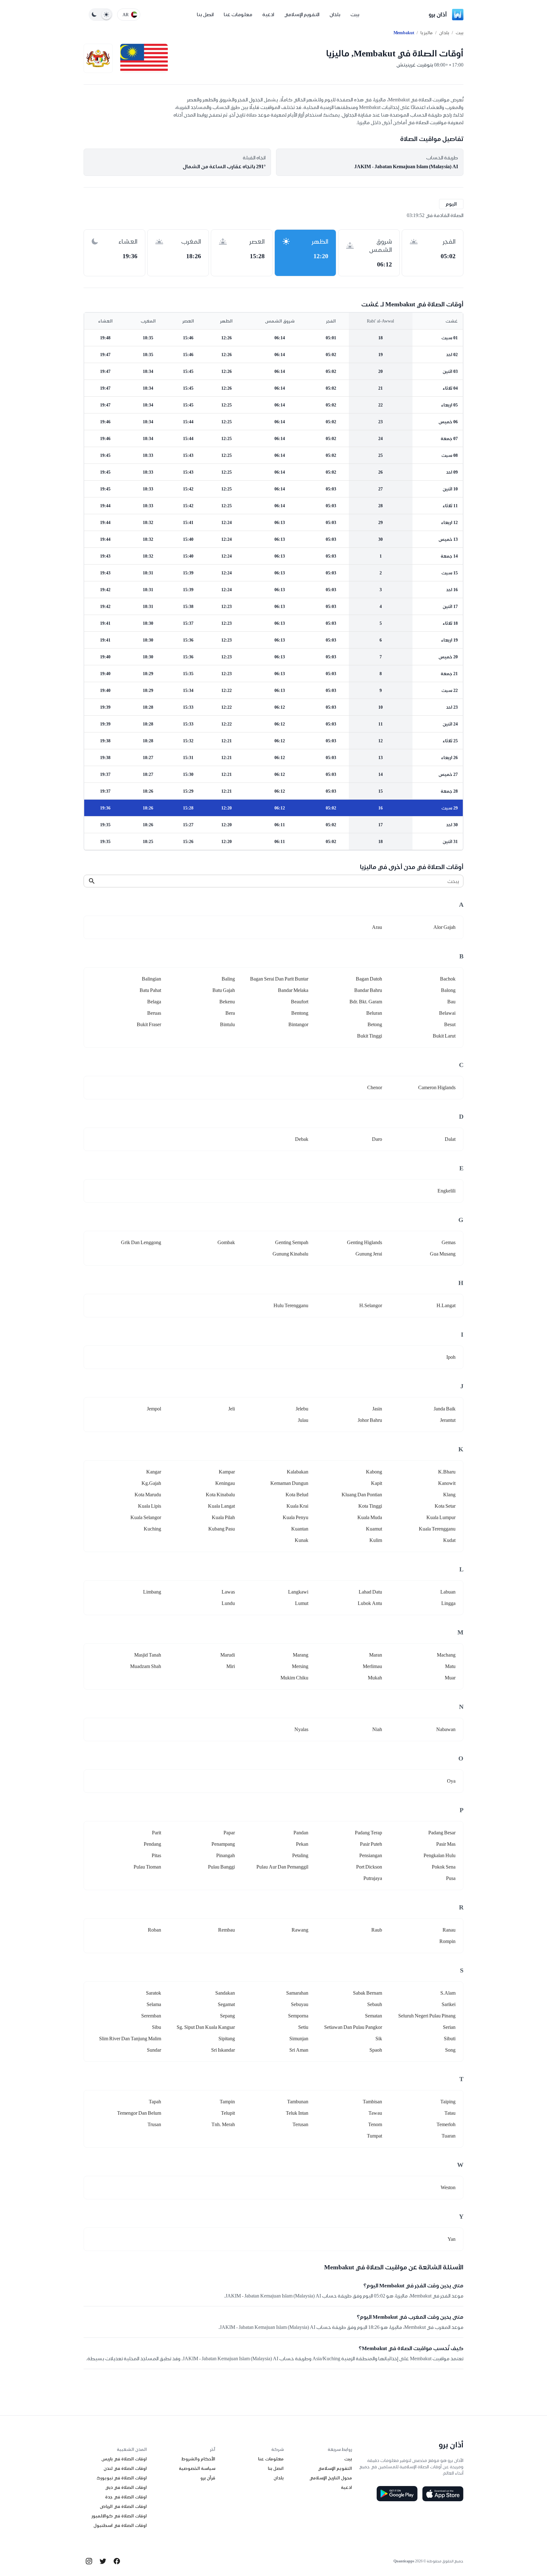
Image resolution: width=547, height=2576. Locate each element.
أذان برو (438, 14)
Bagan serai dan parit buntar (279, 979)
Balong (448, 990)
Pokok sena (444, 1867)
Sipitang (227, 2039)
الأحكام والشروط (198, 2459)
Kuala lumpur (441, 1517)
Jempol (154, 1409)
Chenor (375, 1087)
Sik (379, 2039)
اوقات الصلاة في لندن (125, 2468)
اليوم (451, 204)
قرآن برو (208, 2478)
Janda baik (445, 1409)
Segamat (226, 2004)
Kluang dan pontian (362, 1495)
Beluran (374, 1013)
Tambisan (372, 2102)
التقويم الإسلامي (302, 14)
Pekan (302, 1844)
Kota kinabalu (220, 1495)
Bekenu (227, 1002)
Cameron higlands (437, 1087)
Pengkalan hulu (440, 1855)
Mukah (375, 1678)
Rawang (300, 1930)
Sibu (157, 2027)
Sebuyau (300, 2004)
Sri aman (299, 2050)
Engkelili (446, 1191)
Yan (452, 2239)
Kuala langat (221, 1506)
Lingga (448, 1603)
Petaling (300, 1855)
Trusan (154, 2124)
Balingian (151, 979)
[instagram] (89, 2561)
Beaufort (300, 1002)
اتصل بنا (205, 14)
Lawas (228, 1592)
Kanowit (447, 1483)
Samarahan (297, 1993)
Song (450, 2050)
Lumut (302, 1603)
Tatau (450, 2113)
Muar (450, 1678)
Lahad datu (370, 1592)
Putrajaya (373, 1878)
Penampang (223, 1844)
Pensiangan (371, 1855)
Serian (449, 2027)
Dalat (450, 1139)
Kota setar (445, 1506)
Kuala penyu (296, 1517)
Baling (228, 979)
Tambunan (298, 2102)
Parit (157, 1833)
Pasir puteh (371, 1844)
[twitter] (103, 2561)
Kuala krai (297, 1506)
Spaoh (376, 2050)
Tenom (375, 2124)
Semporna (298, 2016)
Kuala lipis (150, 1506)
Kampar (227, 1472)
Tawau (375, 2113)
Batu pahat (150, 990)
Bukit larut (444, 1036)
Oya (451, 1781)
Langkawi (298, 1592)
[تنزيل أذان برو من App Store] (443, 2494)
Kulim (376, 1540)
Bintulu (227, 1024)
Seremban (151, 2016)
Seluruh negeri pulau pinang (427, 2016)
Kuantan (300, 1529)
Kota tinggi (370, 1506)
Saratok (154, 1993)
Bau (451, 1002)
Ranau (449, 1930)
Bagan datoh (369, 979)
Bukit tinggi (370, 1036)
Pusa (451, 1878)
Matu (450, 1666)
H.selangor (371, 1305)
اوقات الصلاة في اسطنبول (120, 2525)
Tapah (155, 2102)
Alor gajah (444, 927)
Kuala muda (370, 1517)
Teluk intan (297, 2113)
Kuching (152, 1529)
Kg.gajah (151, 1483)
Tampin (227, 2102)
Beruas (154, 1013)
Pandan (301, 1833)
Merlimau (372, 1666)
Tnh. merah (223, 2124)
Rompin (447, 1941)
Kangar (154, 1472)
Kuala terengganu (437, 1529)
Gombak (226, 1242)
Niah (377, 1729)
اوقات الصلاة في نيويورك (122, 2478)
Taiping (448, 2102)
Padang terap (368, 1833)
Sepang (227, 2016)
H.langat (446, 1305)
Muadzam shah (146, 1666)
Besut (450, 1024)
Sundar (154, 2050)
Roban (154, 1930)
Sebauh (375, 2004)
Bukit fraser (149, 1024)
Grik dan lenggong (141, 1242)
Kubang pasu (222, 1529)
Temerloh (446, 2124)
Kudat (449, 1540)
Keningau (225, 1483)
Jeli (232, 1409)
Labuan (448, 1592)
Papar (229, 1833)
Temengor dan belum (139, 2113)
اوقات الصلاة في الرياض (123, 2506)
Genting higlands (365, 1242)
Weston (448, 2187)
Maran (376, 1655)
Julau (303, 1420)
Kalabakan (298, 1472)
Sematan (374, 2016)
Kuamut (374, 1529)
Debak (302, 1139)
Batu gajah (224, 990)
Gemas (449, 1242)
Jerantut (448, 1420)
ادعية (268, 14)
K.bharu (447, 1472)
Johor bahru (370, 1420)
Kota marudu (148, 1495)
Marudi (228, 1655)
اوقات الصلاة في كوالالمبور (119, 2516)
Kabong (374, 1472)
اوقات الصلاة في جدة (126, 2497)
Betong (375, 1024)
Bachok (448, 979)
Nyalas (301, 1729)
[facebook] (117, 2561)
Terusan (300, 2124)
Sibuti (450, 2039)
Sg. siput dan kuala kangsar (206, 2027)
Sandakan (225, 1993)
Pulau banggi (221, 1867)
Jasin (377, 1409)
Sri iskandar (223, 2050)
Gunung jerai (369, 1254)
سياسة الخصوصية (197, 2468)
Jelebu (302, 1409)
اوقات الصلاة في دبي (126, 2487)
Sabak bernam (368, 1993)
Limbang (152, 1592)
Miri (231, 1666)
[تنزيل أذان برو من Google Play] (397, 2494)
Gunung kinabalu (290, 1254)
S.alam (448, 1993)
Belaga (154, 1002)
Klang (449, 1495)
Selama (154, 2004)
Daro (377, 1139)
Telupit (228, 2113)
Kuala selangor (146, 1517)
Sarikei (449, 2004)
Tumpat (374, 2136)
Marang (301, 1655)
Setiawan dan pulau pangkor (353, 2027)
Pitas (156, 1855)
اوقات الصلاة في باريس (124, 2459)
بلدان (335, 14)
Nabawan (446, 1729)
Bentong (300, 1013)
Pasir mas (446, 1844)
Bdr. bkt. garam (366, 1002)
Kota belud (297, 1495)
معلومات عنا (238, 14)
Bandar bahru (368, 990)
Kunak (302, 1540)
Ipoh (451, 1357)
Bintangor (298, 1024)
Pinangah (226, 1855)
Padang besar (442, 1833)
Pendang (152, 1844)
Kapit (377, 1483)
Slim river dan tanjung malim (130, 2039)
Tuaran (449, 2136)
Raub (377, 1930)
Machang (446, 1655)
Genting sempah (292, 1242)
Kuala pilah (223, 1517)
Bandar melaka (293, 990)
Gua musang (443, 1254)
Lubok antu (370, 1603)
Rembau (226, 1930)
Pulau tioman (147, 1867)
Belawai (447, 1013)
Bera (230, 1013)
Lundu (228, 1603)
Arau (377, 927)
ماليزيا (427, 33)
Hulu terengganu (291, 1305)
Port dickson (369, 1867)
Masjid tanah (148, 1655)
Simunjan (299, 2039)
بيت (355, 14)
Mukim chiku (294, 1678)
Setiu (303, 2027)
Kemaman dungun (289, 1483)
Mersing (300, 1666)
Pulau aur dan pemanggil (282, 1867)
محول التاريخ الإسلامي (331, 2478)
